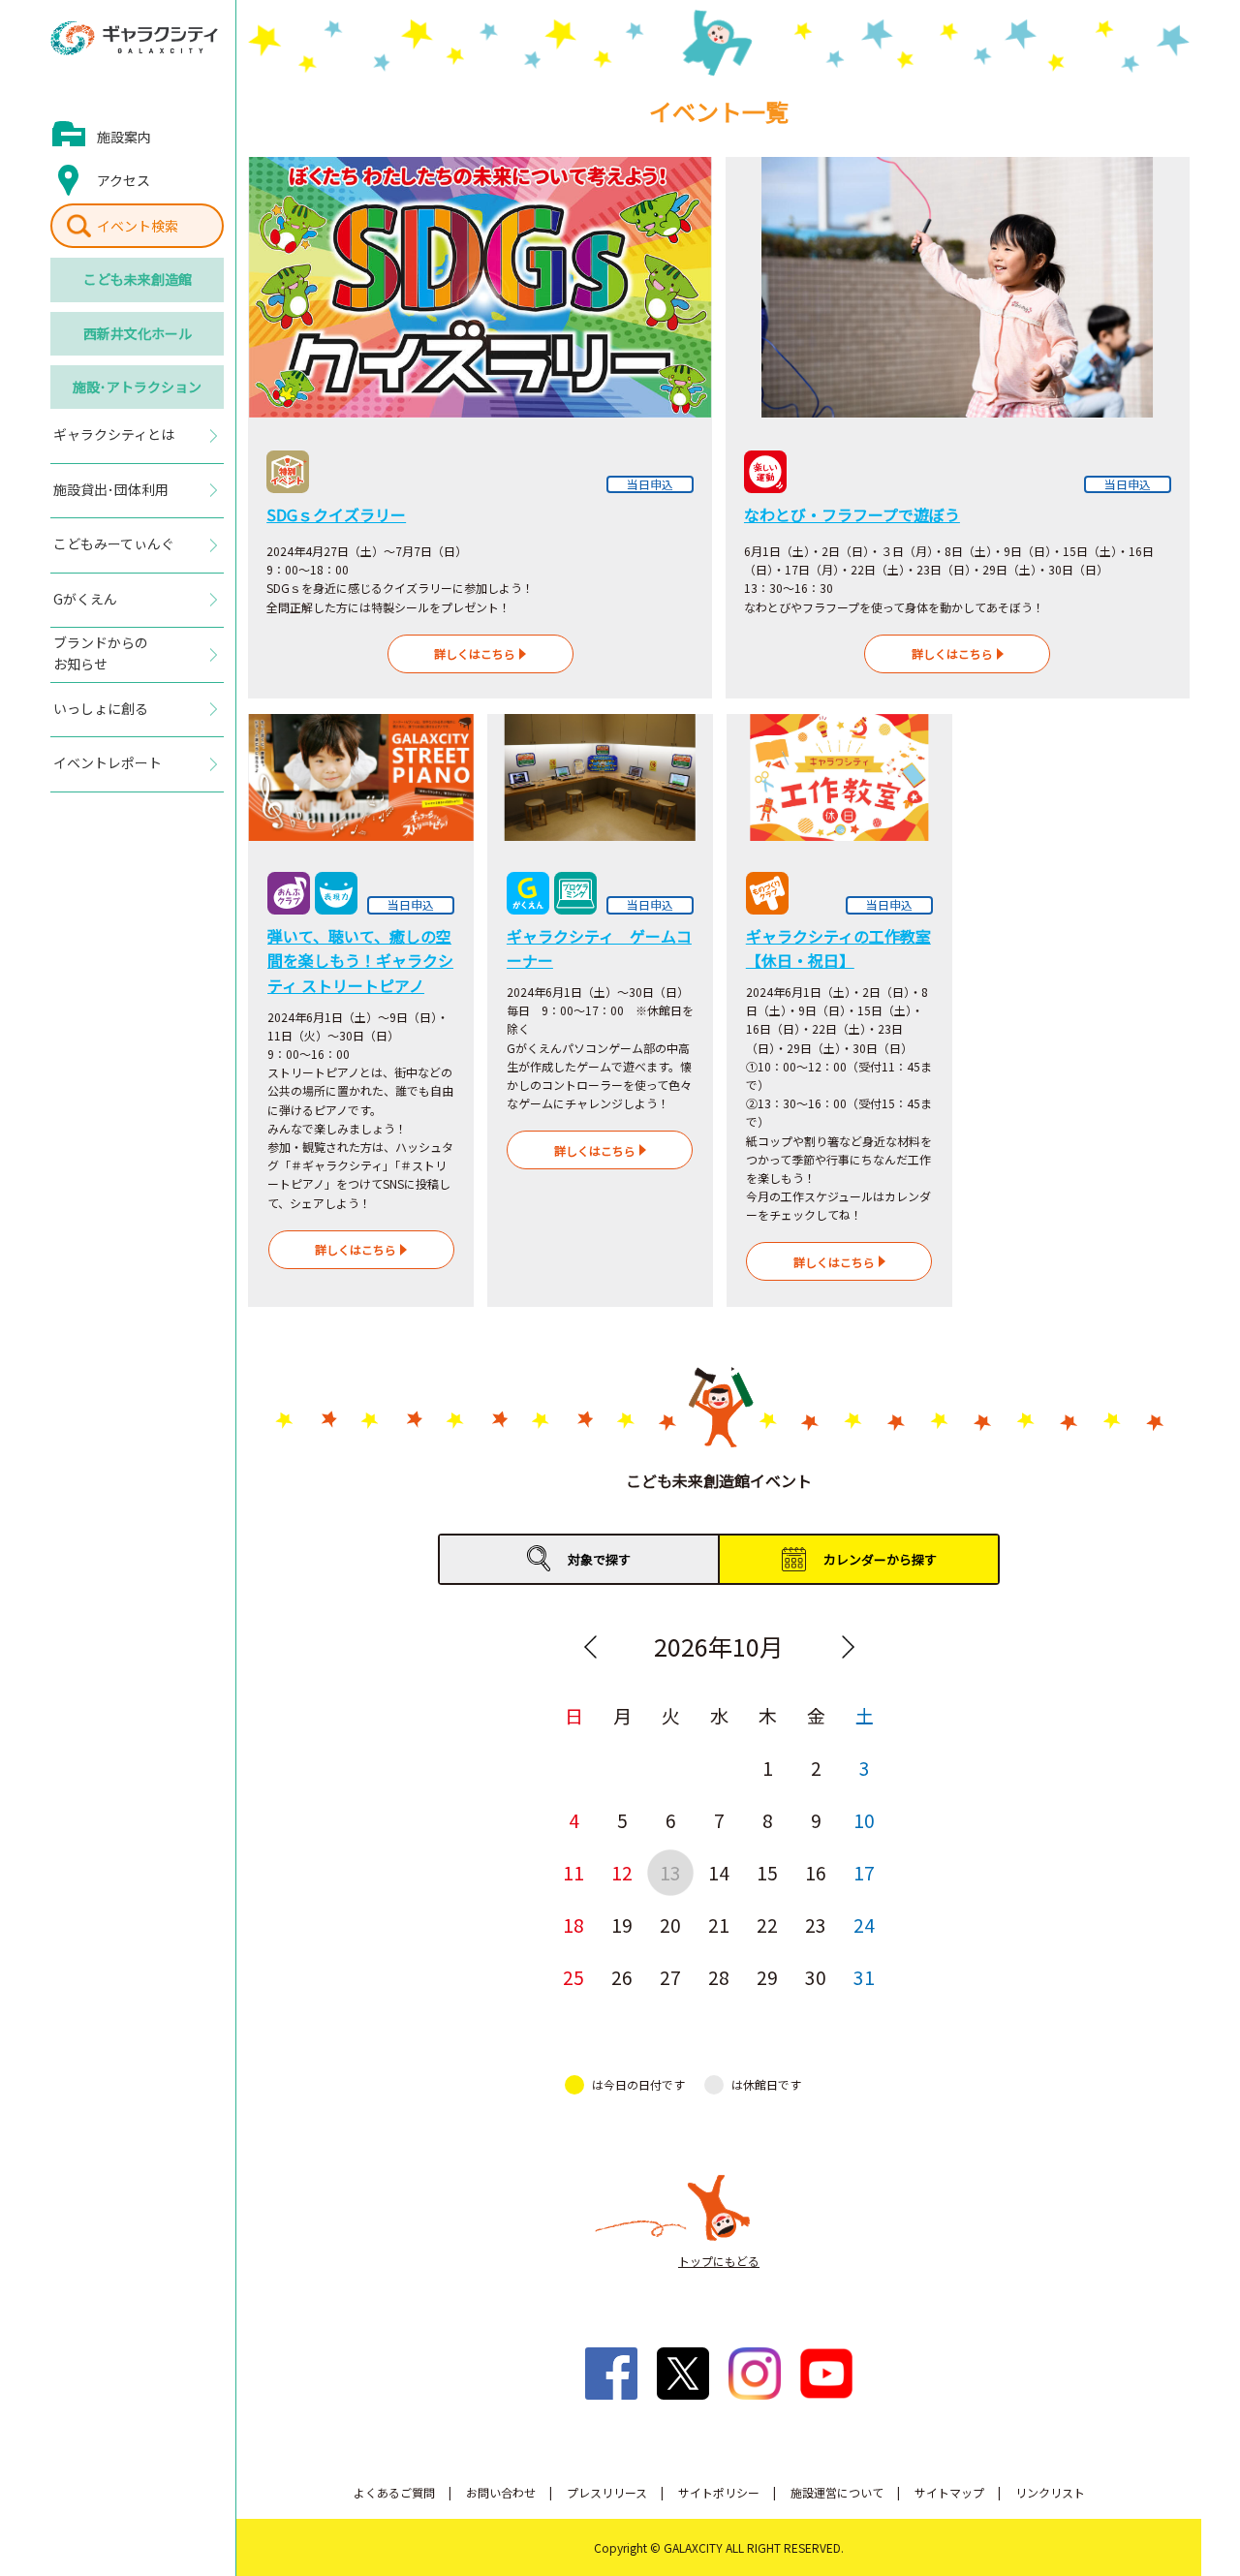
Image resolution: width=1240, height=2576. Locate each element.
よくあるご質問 (394, 2492)
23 (816, 1924)
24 (864, 1924)
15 (767, 1872)
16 (816, 1872)
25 (573, 1977)
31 (864, 1977)
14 (719, 1872)
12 (622, 1872)
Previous (590, 1647)
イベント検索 (138, 226)
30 (816, 1977)
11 (573, 1872)
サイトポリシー (719, 2492)
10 (864, 1820)
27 (670, 1977)
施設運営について (837, 2492)
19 (622, 1924)
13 (670, 1872)
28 (719, 1977)
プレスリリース (607, 2492)
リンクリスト (1050, 2492)
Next (848, 1647)
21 (719, 1924)
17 (864, 1872)
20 (670, 1924)
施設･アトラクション (137, 387)
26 (622, 1977)
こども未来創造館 (138, 279)
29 (767, 1977)
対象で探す (599, 1559)
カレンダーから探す (880, 1559)
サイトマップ (949, 2492)
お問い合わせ (501, 2492)
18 (573, 1924)
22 (767, 1924)
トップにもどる (719, 2261)
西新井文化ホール (138, 333)
